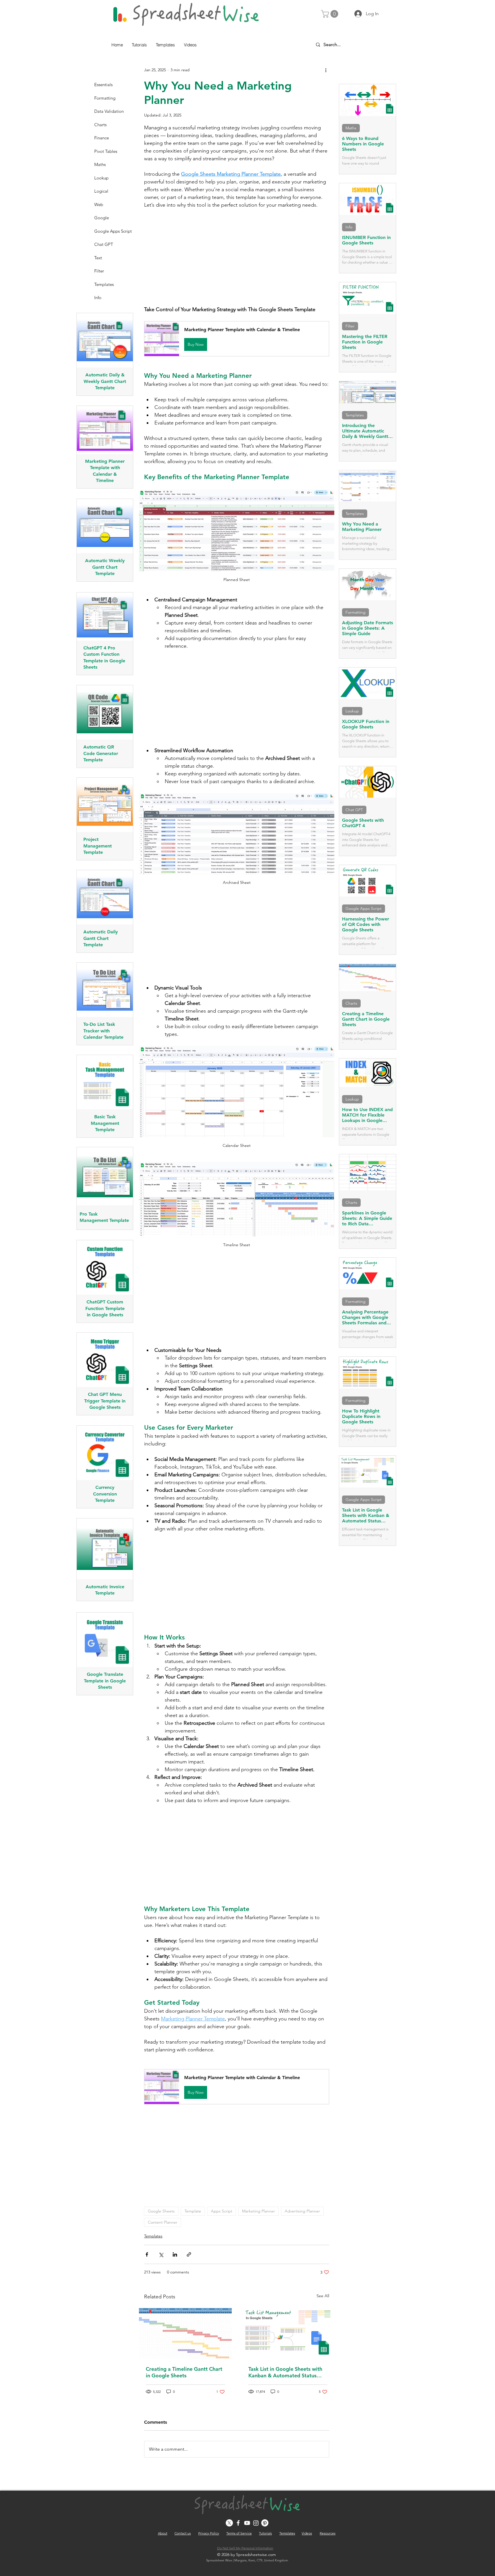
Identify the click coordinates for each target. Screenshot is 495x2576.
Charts (351, 1003)
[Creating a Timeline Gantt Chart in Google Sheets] (185, 2332)
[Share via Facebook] (147, 2254)
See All (323, 2296)
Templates (153, 2236)
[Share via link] (189, 2254)
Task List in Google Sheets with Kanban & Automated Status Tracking (285, 2372)
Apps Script (222, 2211)
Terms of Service (239, 2533)
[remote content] (237, 257)
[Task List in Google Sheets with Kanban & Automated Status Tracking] (288, 2332)
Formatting (355, 612)
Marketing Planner (259, 2211)
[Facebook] (238, 2523)
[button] (237, 339)
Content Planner (163, 2222)
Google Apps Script (364, 908)
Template (193, 2211)
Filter (350, 326)
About (163, 2533)
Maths (351, 128)
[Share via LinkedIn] (175, 2254)
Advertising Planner (302, 2211)
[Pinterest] (265, 2523)
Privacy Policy (209, 2533)
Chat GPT (354, 810)
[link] (331, 14)
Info (349, 227)
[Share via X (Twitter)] (161, 2254)
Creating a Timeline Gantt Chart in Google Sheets (184, 2372)
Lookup (352, 711)
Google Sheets (161, 2211)
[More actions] (326, 70)
